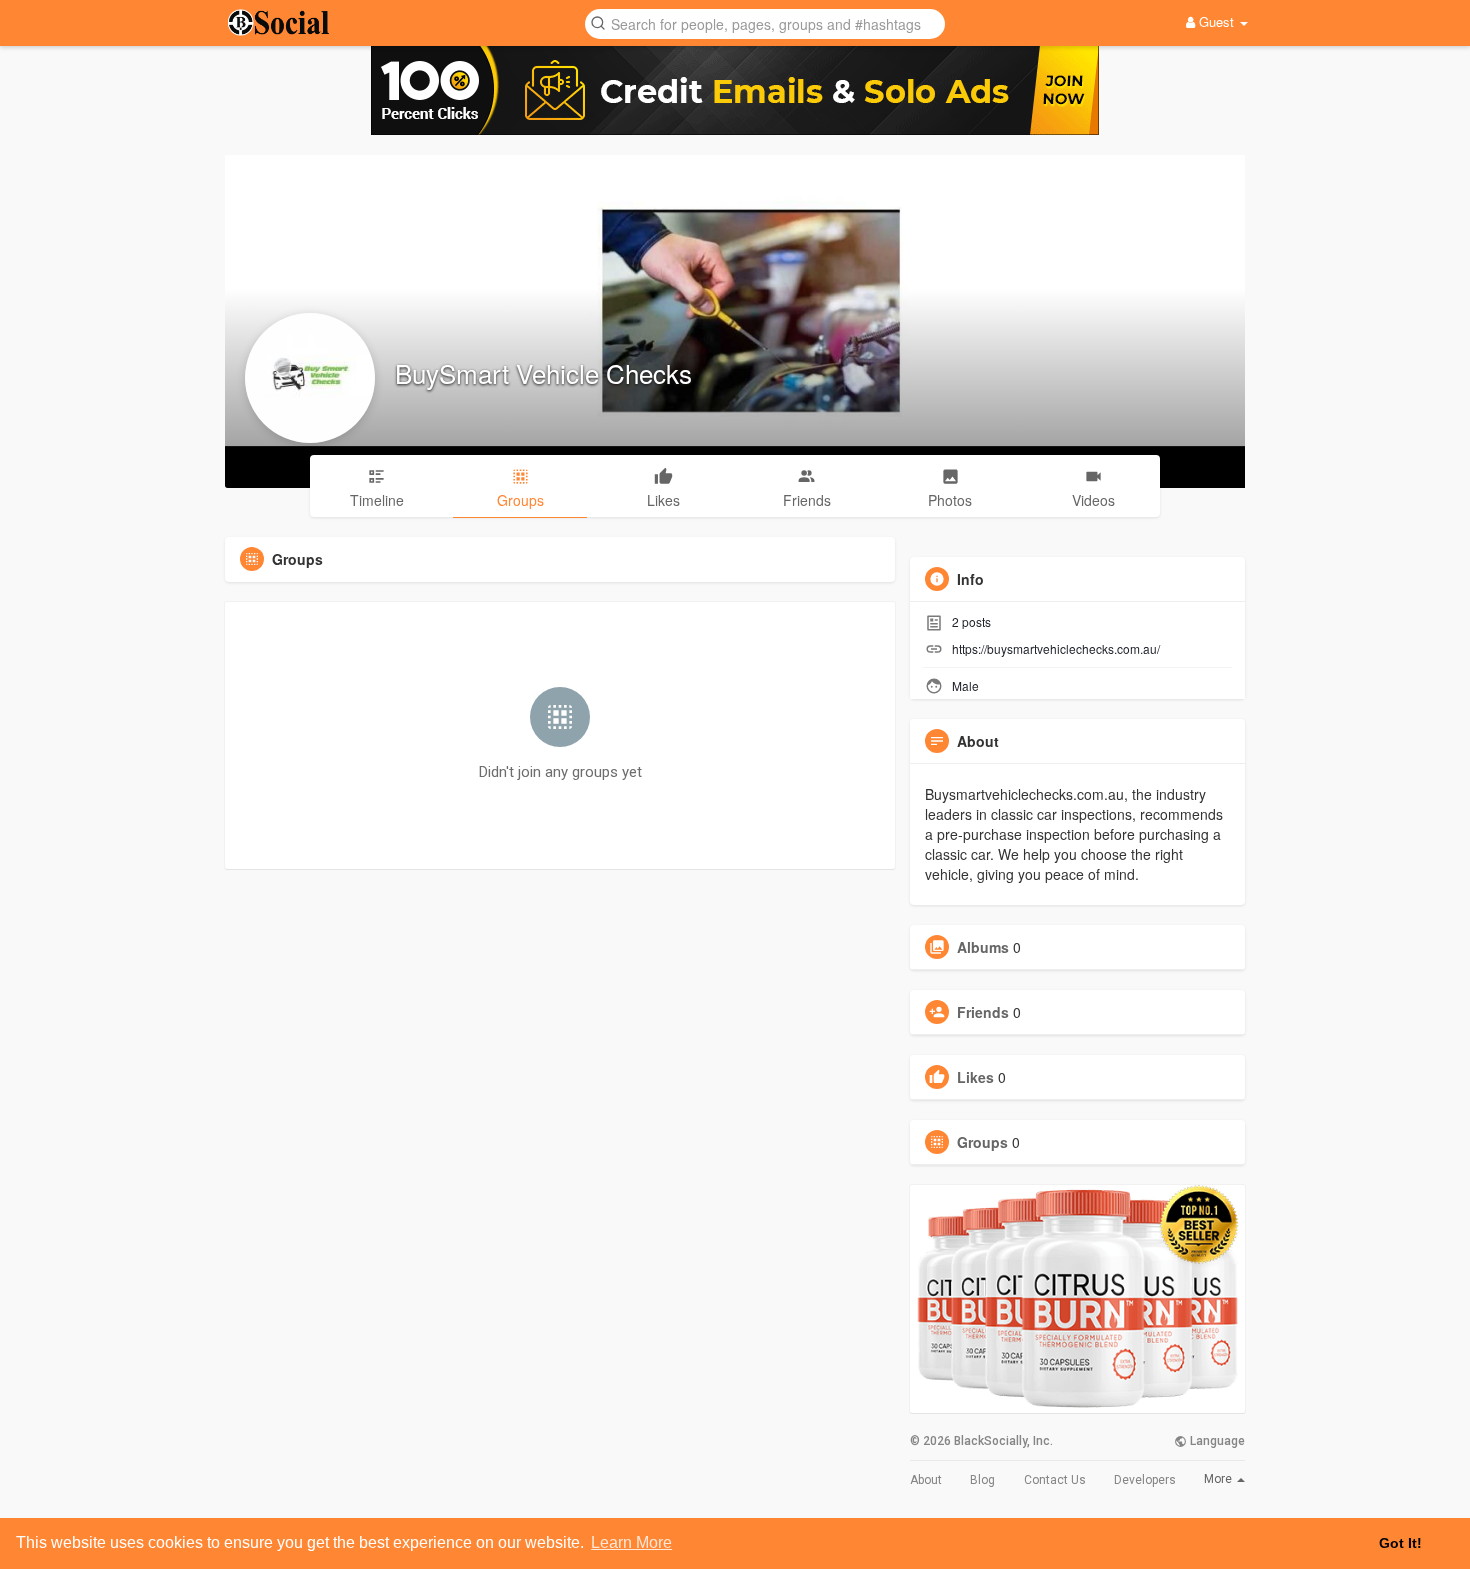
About (926, 1480)
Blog (982, 1480)
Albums (983, 947)
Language (1216, 1441)
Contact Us (1055, 1480)
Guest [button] (1216, 21)
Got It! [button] (1400, 1543)
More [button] (1219, 1479)
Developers (1145, 1480)
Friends (983, 1012)
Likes (975, 1077)
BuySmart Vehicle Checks (543, 372)
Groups (982, 1142)
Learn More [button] (631, 1542)
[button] (765, 22)
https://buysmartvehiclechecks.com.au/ (1056, 648)
